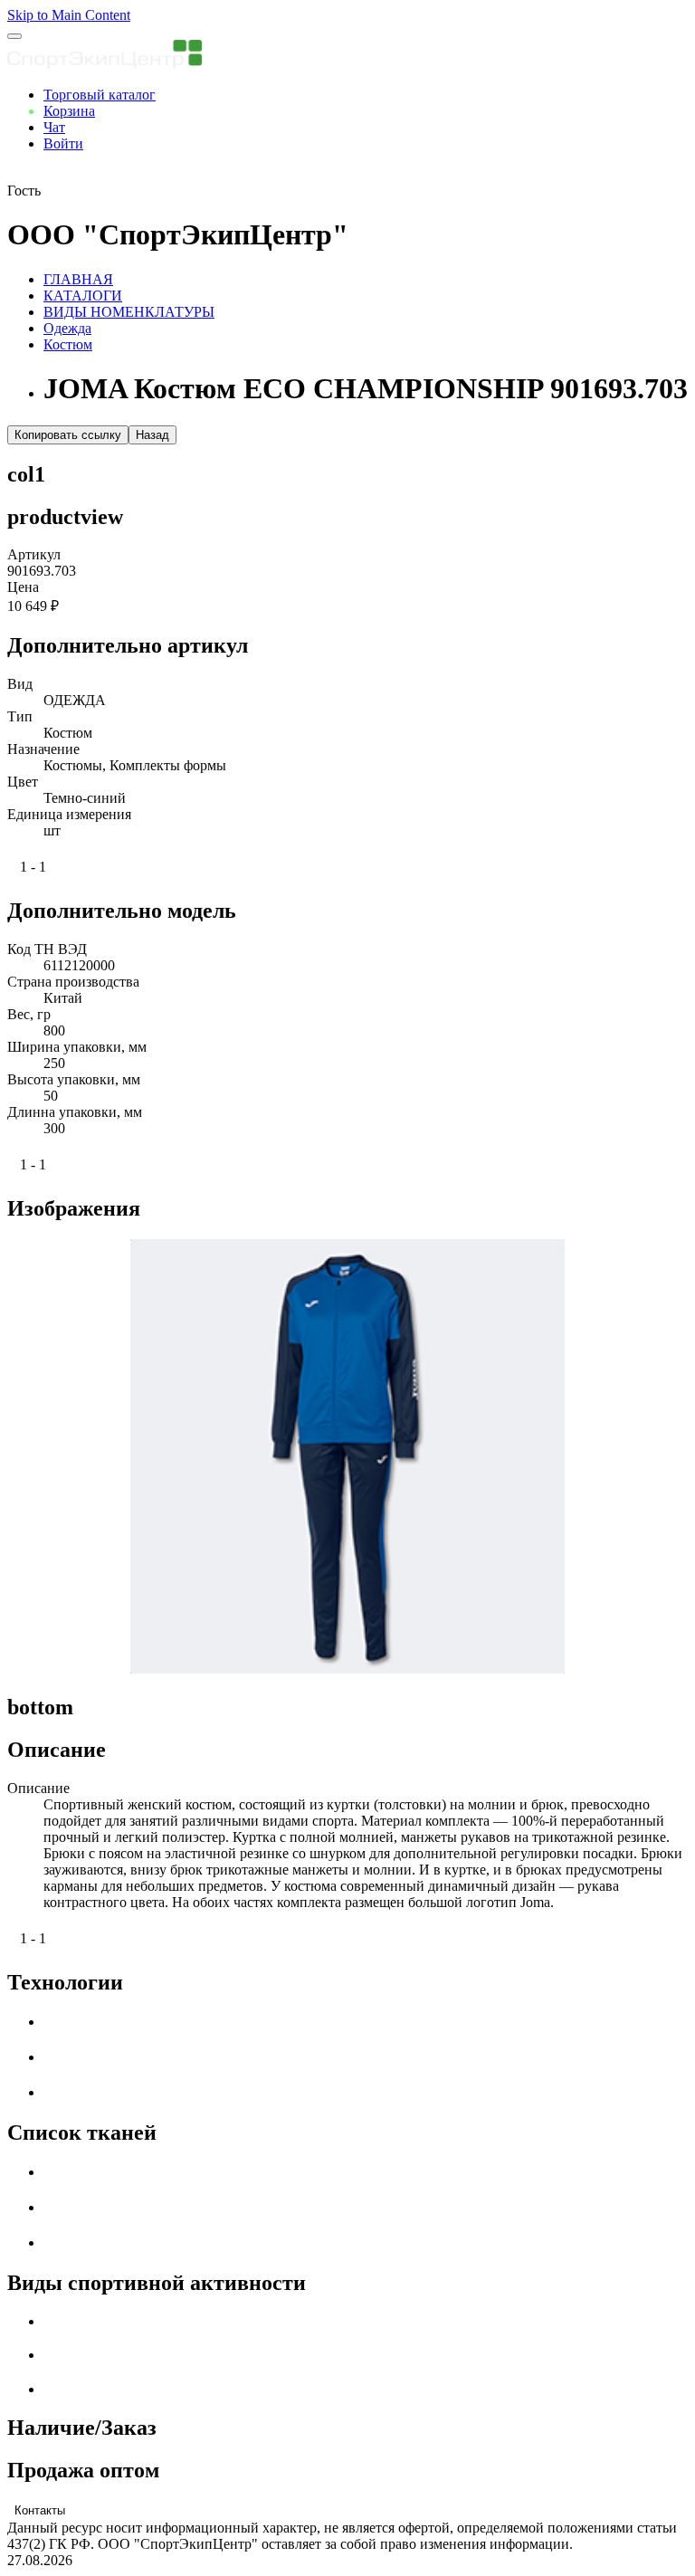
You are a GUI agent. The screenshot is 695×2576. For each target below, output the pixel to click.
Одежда (67, 328)
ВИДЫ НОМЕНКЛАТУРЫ (129, 312)
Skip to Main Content (69, 15)
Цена (23, 587)
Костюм (68, 344)
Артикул (34, 554)
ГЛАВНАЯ (78, 279)
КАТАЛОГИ (83, 296)
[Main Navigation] (14, 36)
